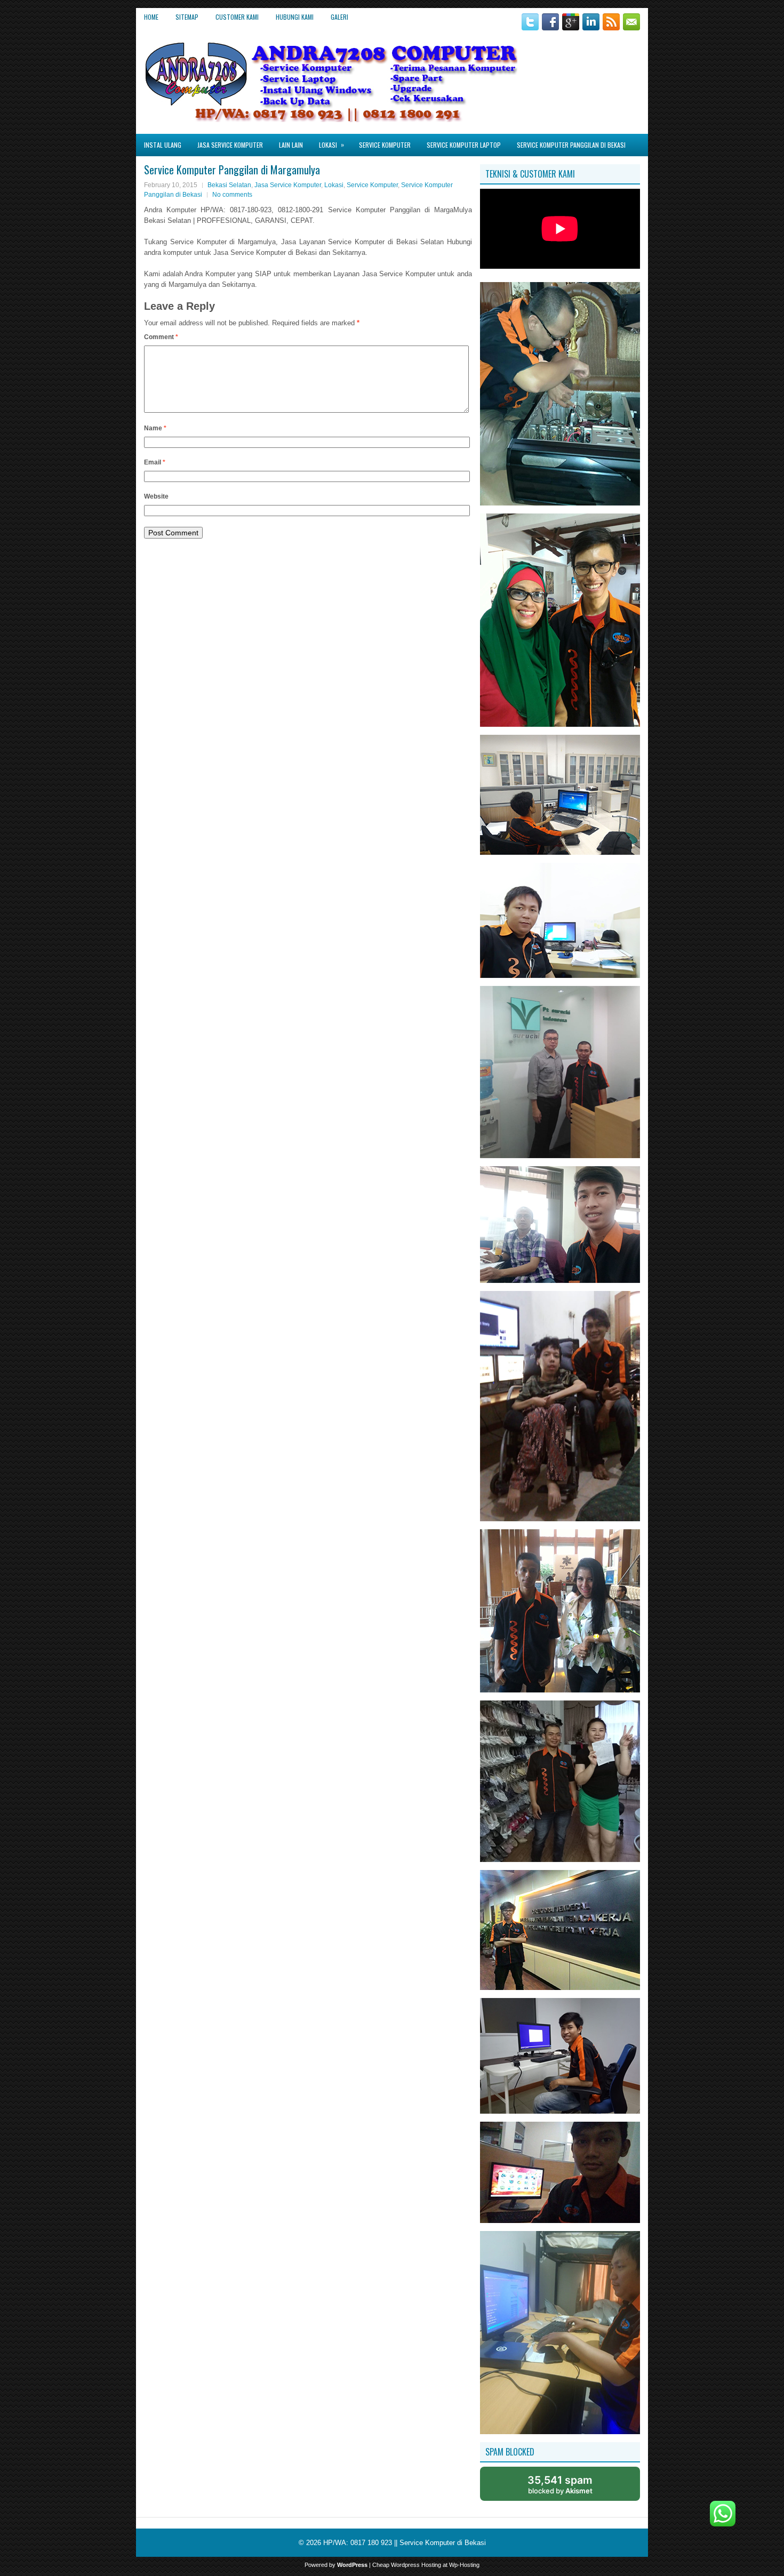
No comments (232, 195)
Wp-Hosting (464, 2565)
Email (155, 462)
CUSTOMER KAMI (237, 17)
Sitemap (187, 17)
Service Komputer (385, 145)
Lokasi (331, 145)
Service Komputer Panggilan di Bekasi (571, 145)
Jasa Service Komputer (230, 145)
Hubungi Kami (295, 17)
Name (155, 428)
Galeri (339, 17)
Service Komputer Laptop (464, 145)
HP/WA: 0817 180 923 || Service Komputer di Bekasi (405, 2543)
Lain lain (291, 145)
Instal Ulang (163, 145)
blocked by (560, 2484)
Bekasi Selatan (229, 185)
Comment (161, 337)
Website (156, 496)
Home (151, 17)
